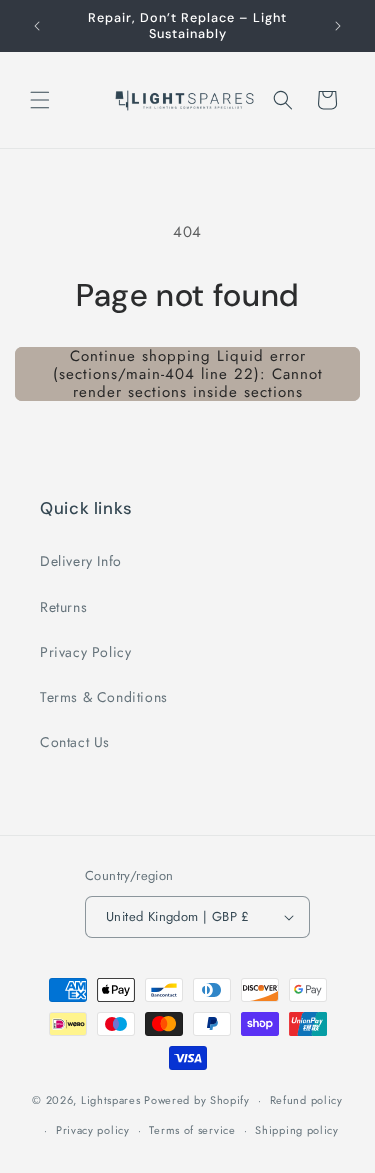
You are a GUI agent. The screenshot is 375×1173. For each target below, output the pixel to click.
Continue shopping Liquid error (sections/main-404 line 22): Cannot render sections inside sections (188, 374)
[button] (40, 100)
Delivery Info (81, 561)
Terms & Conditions (104, 697)
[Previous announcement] (37, 26)
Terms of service (192, 1130)
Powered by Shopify (197, 1100)
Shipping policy (297, 1130)
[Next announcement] (338, 26)
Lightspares (111, 1100)
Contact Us (75, 742)
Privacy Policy (85, 652)
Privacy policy (93, 1130)
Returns (63, 607)
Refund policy (306, 1100)
